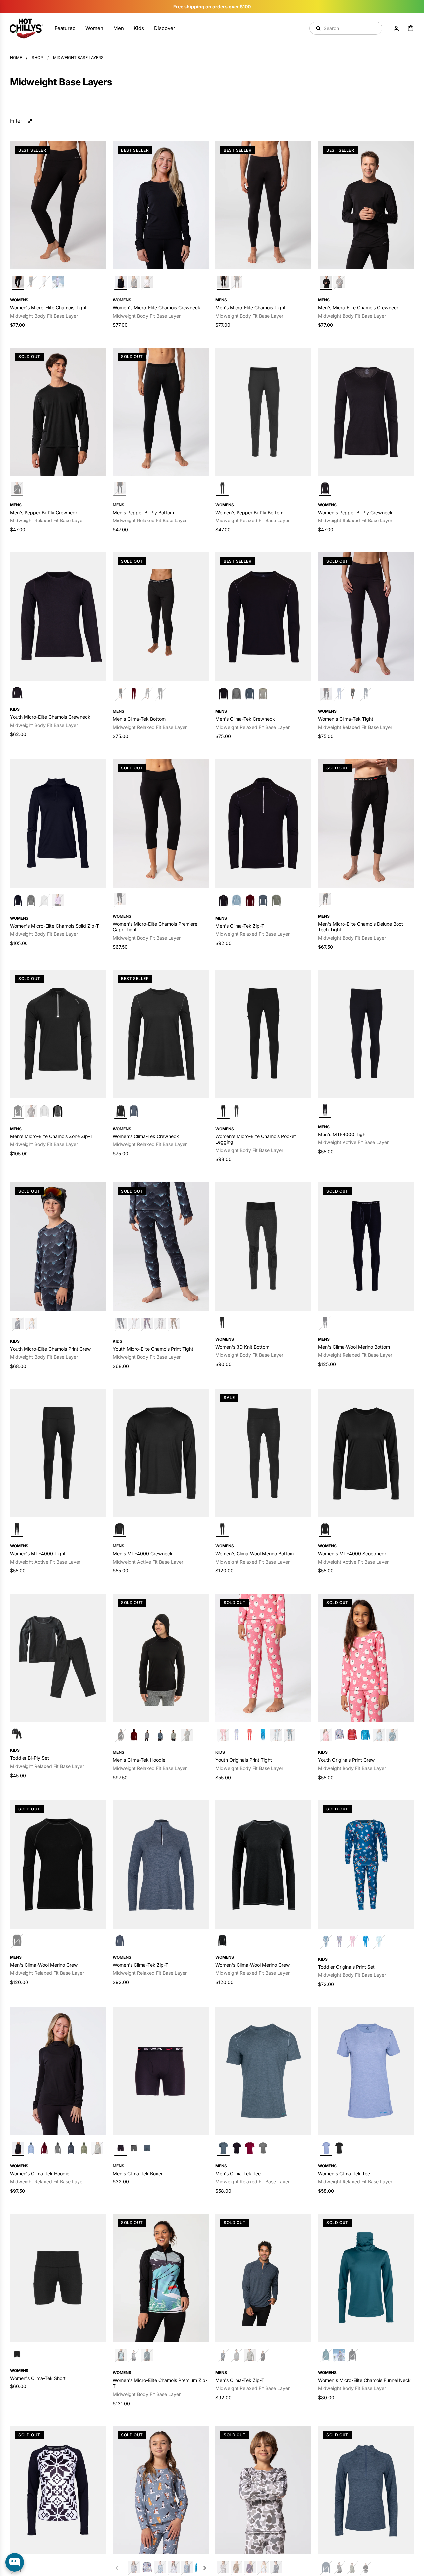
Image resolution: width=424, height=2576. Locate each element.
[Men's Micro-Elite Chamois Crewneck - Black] (366, 205)
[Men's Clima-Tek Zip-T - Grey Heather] (237, 2355)
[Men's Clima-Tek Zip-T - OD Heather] (276, 901)
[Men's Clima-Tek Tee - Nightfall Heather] (263, 2071)
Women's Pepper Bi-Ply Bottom (249, 512)
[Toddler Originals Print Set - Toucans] (366, 1942)
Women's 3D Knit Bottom (242, 1347)
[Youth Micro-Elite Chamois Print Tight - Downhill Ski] (134, 1324)
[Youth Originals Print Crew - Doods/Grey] (339, 1735)
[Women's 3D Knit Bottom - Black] (263, 1246)
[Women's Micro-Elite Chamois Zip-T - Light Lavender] (58, 901)
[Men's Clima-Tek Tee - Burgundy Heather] (250, 2148)
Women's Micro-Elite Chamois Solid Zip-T (54, 925)
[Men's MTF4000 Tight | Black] (325, 1110)
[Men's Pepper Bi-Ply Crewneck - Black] (58, 412)
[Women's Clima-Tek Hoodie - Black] (58, 2071)
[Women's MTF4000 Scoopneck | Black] (325, 1530)
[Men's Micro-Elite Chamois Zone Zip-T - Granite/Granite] (31, 1111)
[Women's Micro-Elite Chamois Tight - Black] (58, 205)
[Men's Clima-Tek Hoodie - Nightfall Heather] (160, 1735)
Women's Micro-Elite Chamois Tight (48, 307)
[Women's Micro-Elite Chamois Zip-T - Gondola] (161, 2277)
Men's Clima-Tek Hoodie (139, 1760)
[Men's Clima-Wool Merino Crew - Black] (58, 1864)
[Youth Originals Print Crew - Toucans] (366, 1735)
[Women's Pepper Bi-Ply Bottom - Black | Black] (222, 489)
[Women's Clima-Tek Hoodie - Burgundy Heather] (44, 2148)
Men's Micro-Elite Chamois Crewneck (359, 307)
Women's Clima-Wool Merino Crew (253, 1964)
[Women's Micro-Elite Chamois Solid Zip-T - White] (44, 901)
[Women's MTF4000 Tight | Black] (17, 1530)
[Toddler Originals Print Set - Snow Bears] (366, 1864)
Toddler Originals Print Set (346, 1966)
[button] (204, 2568)
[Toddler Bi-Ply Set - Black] (58, 1657)
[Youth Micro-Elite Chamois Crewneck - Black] (58, 616)
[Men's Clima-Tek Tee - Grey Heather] (263, 2148)
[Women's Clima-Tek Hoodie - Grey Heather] (58, 2148)
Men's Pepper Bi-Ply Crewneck (44, 512)
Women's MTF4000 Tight (38, 1553)
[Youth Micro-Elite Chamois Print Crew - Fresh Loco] (250, 2568)
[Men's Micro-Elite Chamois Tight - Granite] (237, 283)
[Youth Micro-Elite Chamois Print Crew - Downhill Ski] (31, 1324)
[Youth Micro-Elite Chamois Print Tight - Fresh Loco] (147, 1324)
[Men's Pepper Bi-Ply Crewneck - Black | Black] (17, 489)
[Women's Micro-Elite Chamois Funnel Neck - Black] (352, 2355)
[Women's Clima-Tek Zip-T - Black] (366, 2568)
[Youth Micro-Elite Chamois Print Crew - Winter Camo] (263, 2490)
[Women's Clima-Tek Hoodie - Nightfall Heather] (71, 2148)
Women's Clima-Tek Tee (344, 2173)
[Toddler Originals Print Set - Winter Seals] (379, 1942)
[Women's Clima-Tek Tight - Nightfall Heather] (366, 694)
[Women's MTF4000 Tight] (58, 1453)
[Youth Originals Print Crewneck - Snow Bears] (392, 1735)
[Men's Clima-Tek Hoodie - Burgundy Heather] (134, 1735)
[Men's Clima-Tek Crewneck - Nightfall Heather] (250, 694)
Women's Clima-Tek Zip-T (140, 1964)
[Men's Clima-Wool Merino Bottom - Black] (366, 1246)
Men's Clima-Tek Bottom (139, 719)
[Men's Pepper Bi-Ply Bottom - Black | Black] (120, 489)
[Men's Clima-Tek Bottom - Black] (161, 616)
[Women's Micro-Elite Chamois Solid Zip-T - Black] (58, 823)
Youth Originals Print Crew (346, 1760)
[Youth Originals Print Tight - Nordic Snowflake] (250, 1735)
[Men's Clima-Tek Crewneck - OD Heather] (263, 694)
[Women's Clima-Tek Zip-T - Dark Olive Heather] (352, 2568)
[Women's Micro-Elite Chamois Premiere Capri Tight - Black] (161, 823)
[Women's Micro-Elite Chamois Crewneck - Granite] (134, 283)
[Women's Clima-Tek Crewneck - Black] (161, 1034)
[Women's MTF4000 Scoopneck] (366, 1453)
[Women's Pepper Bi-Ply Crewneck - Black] (366, 412)
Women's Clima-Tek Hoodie (40, 2173)
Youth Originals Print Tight (244, 1760)
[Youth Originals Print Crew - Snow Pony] (174, 2568)
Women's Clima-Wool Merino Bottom (255, 1553)
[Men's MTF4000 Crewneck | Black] (120, 1530)
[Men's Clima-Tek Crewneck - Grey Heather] (237, 694)
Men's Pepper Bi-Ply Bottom (143, 512)
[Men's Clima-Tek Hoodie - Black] (161, 1657)
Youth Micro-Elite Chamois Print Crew (51, 1349)
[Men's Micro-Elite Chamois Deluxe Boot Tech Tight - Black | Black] (325, 900)
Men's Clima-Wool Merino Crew (44, 1964)
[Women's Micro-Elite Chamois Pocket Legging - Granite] (237, 1111)
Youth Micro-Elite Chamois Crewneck (50, 717)
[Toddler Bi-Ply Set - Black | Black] (17, 1734)
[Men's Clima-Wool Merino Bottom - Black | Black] (325, 1323)
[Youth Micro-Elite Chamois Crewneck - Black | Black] (17, 693)
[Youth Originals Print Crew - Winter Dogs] (161, 2490)
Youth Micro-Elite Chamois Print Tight (153, 1349)
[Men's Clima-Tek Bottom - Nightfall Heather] (160, 694)
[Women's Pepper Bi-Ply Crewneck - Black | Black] (325, 489)
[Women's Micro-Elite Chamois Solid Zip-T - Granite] (31, 901)
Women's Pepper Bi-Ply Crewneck (355, 512)
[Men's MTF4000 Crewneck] (161, 1453)
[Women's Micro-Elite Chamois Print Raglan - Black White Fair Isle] (58, 2490)
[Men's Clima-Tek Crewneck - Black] (263, 616)
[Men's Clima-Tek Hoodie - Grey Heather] (147, 1735)
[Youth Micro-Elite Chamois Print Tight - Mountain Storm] (161, 1246)
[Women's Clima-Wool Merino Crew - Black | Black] (222, 1941)
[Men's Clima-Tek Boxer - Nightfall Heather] (147, 2148)
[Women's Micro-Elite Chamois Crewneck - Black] (161, 205)
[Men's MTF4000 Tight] (366, 1034)
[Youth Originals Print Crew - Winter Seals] (379, 1735)
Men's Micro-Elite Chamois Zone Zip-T (51, 1136)
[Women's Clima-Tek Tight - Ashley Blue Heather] (339, 694)
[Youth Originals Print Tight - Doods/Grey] (237, 1735)
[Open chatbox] (15, 2562)
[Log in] (396, 28)
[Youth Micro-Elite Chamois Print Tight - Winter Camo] (160, 1324)
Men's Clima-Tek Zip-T (240, 925)
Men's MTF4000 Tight (343, 1134)
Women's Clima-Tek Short (38, 2378)
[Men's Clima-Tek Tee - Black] (237, 2148)
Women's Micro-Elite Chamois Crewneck (157, 307)
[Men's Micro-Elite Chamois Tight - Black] (263, 205)
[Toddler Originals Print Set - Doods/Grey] (339, 1942)
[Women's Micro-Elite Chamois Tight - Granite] (31, 283)
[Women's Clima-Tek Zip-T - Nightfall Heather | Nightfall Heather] (120, 1941)
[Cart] (411, 28)
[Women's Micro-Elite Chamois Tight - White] (44, 283)
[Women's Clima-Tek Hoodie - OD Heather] (84, 2148)
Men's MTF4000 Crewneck (143, 1553)
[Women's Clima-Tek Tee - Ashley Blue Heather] (366, 2071)
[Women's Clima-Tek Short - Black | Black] (17, 2354)
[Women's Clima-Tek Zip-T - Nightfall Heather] (161, 1864)
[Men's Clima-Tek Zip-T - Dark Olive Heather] (250, 2355)
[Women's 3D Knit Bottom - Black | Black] (222, 1323)
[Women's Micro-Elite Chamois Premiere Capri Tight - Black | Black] (120, 900)
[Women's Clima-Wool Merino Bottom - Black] (263, 1453)
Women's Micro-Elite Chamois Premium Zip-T (160, 2383)
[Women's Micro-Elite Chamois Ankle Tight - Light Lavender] (58, 283)
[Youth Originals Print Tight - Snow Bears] (290, 1735)
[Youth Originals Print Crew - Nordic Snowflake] (352, 1735)
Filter (16, 120)
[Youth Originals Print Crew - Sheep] (366, 1657)
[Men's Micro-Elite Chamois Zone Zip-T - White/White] (44, 1111)
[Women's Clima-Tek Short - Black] (58, 2277)
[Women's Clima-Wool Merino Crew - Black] (263, 1864)
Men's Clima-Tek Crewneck (245, 719)
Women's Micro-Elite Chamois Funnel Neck (364, 2380)
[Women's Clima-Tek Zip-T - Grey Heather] (339, 2568)
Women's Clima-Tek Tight (346, 719)
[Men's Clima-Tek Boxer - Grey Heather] (134, 2148)
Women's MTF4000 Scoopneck (352, 1553)
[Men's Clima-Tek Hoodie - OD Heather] (174, 1735)
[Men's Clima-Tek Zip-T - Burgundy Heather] (250, 901)
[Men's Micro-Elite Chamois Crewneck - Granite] (339, 283)
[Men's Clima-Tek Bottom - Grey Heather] (147, 694)
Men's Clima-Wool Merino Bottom (354, 1347)
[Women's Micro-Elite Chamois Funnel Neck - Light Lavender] (339, 2355)
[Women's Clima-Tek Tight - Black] (366, 616)
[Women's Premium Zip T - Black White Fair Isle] (134, 2355)
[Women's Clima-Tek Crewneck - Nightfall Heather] (134, 1111)
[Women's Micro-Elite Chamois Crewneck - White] (147, 283)
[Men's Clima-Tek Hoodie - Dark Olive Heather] (187, 1735)
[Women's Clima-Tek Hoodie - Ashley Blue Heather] (31, 2148)
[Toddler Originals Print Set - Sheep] (352, 1942)
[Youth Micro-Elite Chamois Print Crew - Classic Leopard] (237, 2568)
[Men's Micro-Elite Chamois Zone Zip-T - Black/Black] (58, 1034)
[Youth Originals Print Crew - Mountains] (160, 2568)
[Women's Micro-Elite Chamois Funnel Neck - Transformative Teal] (366, 2277)
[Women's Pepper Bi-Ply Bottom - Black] (263, 412)
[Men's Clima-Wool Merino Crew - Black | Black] (17, 1941)
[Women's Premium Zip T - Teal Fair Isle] (147, 2355)
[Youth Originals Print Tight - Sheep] (263, 1657)
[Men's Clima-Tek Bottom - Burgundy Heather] (134, 694)
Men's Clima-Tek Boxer (138, 2173)
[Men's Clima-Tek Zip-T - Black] (263, 823)
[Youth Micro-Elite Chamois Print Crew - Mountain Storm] (58, 1246)
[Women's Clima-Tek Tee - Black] (339, 2148)
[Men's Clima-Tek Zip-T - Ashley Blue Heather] (237, 901)
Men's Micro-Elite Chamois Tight (250, 307)
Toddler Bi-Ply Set (29, 1758)
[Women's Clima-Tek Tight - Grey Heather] (352, 694)
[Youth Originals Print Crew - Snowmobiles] (187, 2568)
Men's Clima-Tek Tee (238, 2173)
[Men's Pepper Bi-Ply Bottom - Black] (161, 412)
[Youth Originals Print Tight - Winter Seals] (276, 1735)
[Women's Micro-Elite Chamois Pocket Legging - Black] (263, 1034)
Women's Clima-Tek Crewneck (146, 1136)
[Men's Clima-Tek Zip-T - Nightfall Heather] (263, 901)
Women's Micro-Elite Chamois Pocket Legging (256, 1139)
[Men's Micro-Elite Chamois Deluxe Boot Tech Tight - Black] (366, 823)
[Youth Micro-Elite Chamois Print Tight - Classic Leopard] (174, 1324)
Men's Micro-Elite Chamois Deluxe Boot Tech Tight (361, 926)
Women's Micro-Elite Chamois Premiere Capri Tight (155, 926)
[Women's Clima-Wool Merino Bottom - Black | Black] (222, 1530)
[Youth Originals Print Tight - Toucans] (263, 1735)
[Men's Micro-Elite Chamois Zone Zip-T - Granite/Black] (58, 1111)
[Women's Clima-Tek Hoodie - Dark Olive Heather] (97, 2148)
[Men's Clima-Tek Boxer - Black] (161, 2071)
